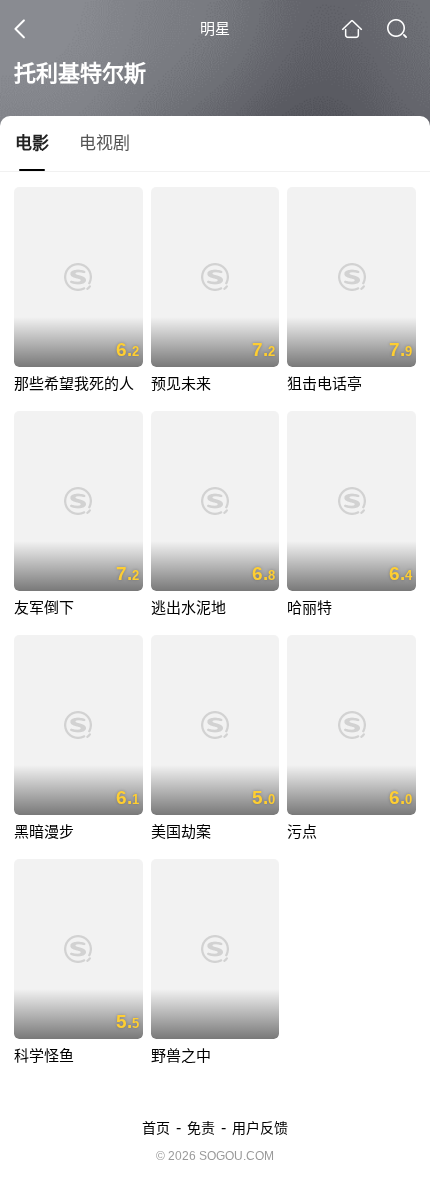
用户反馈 (260, 1128)
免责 (201, 1128)
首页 (156, 1128)
